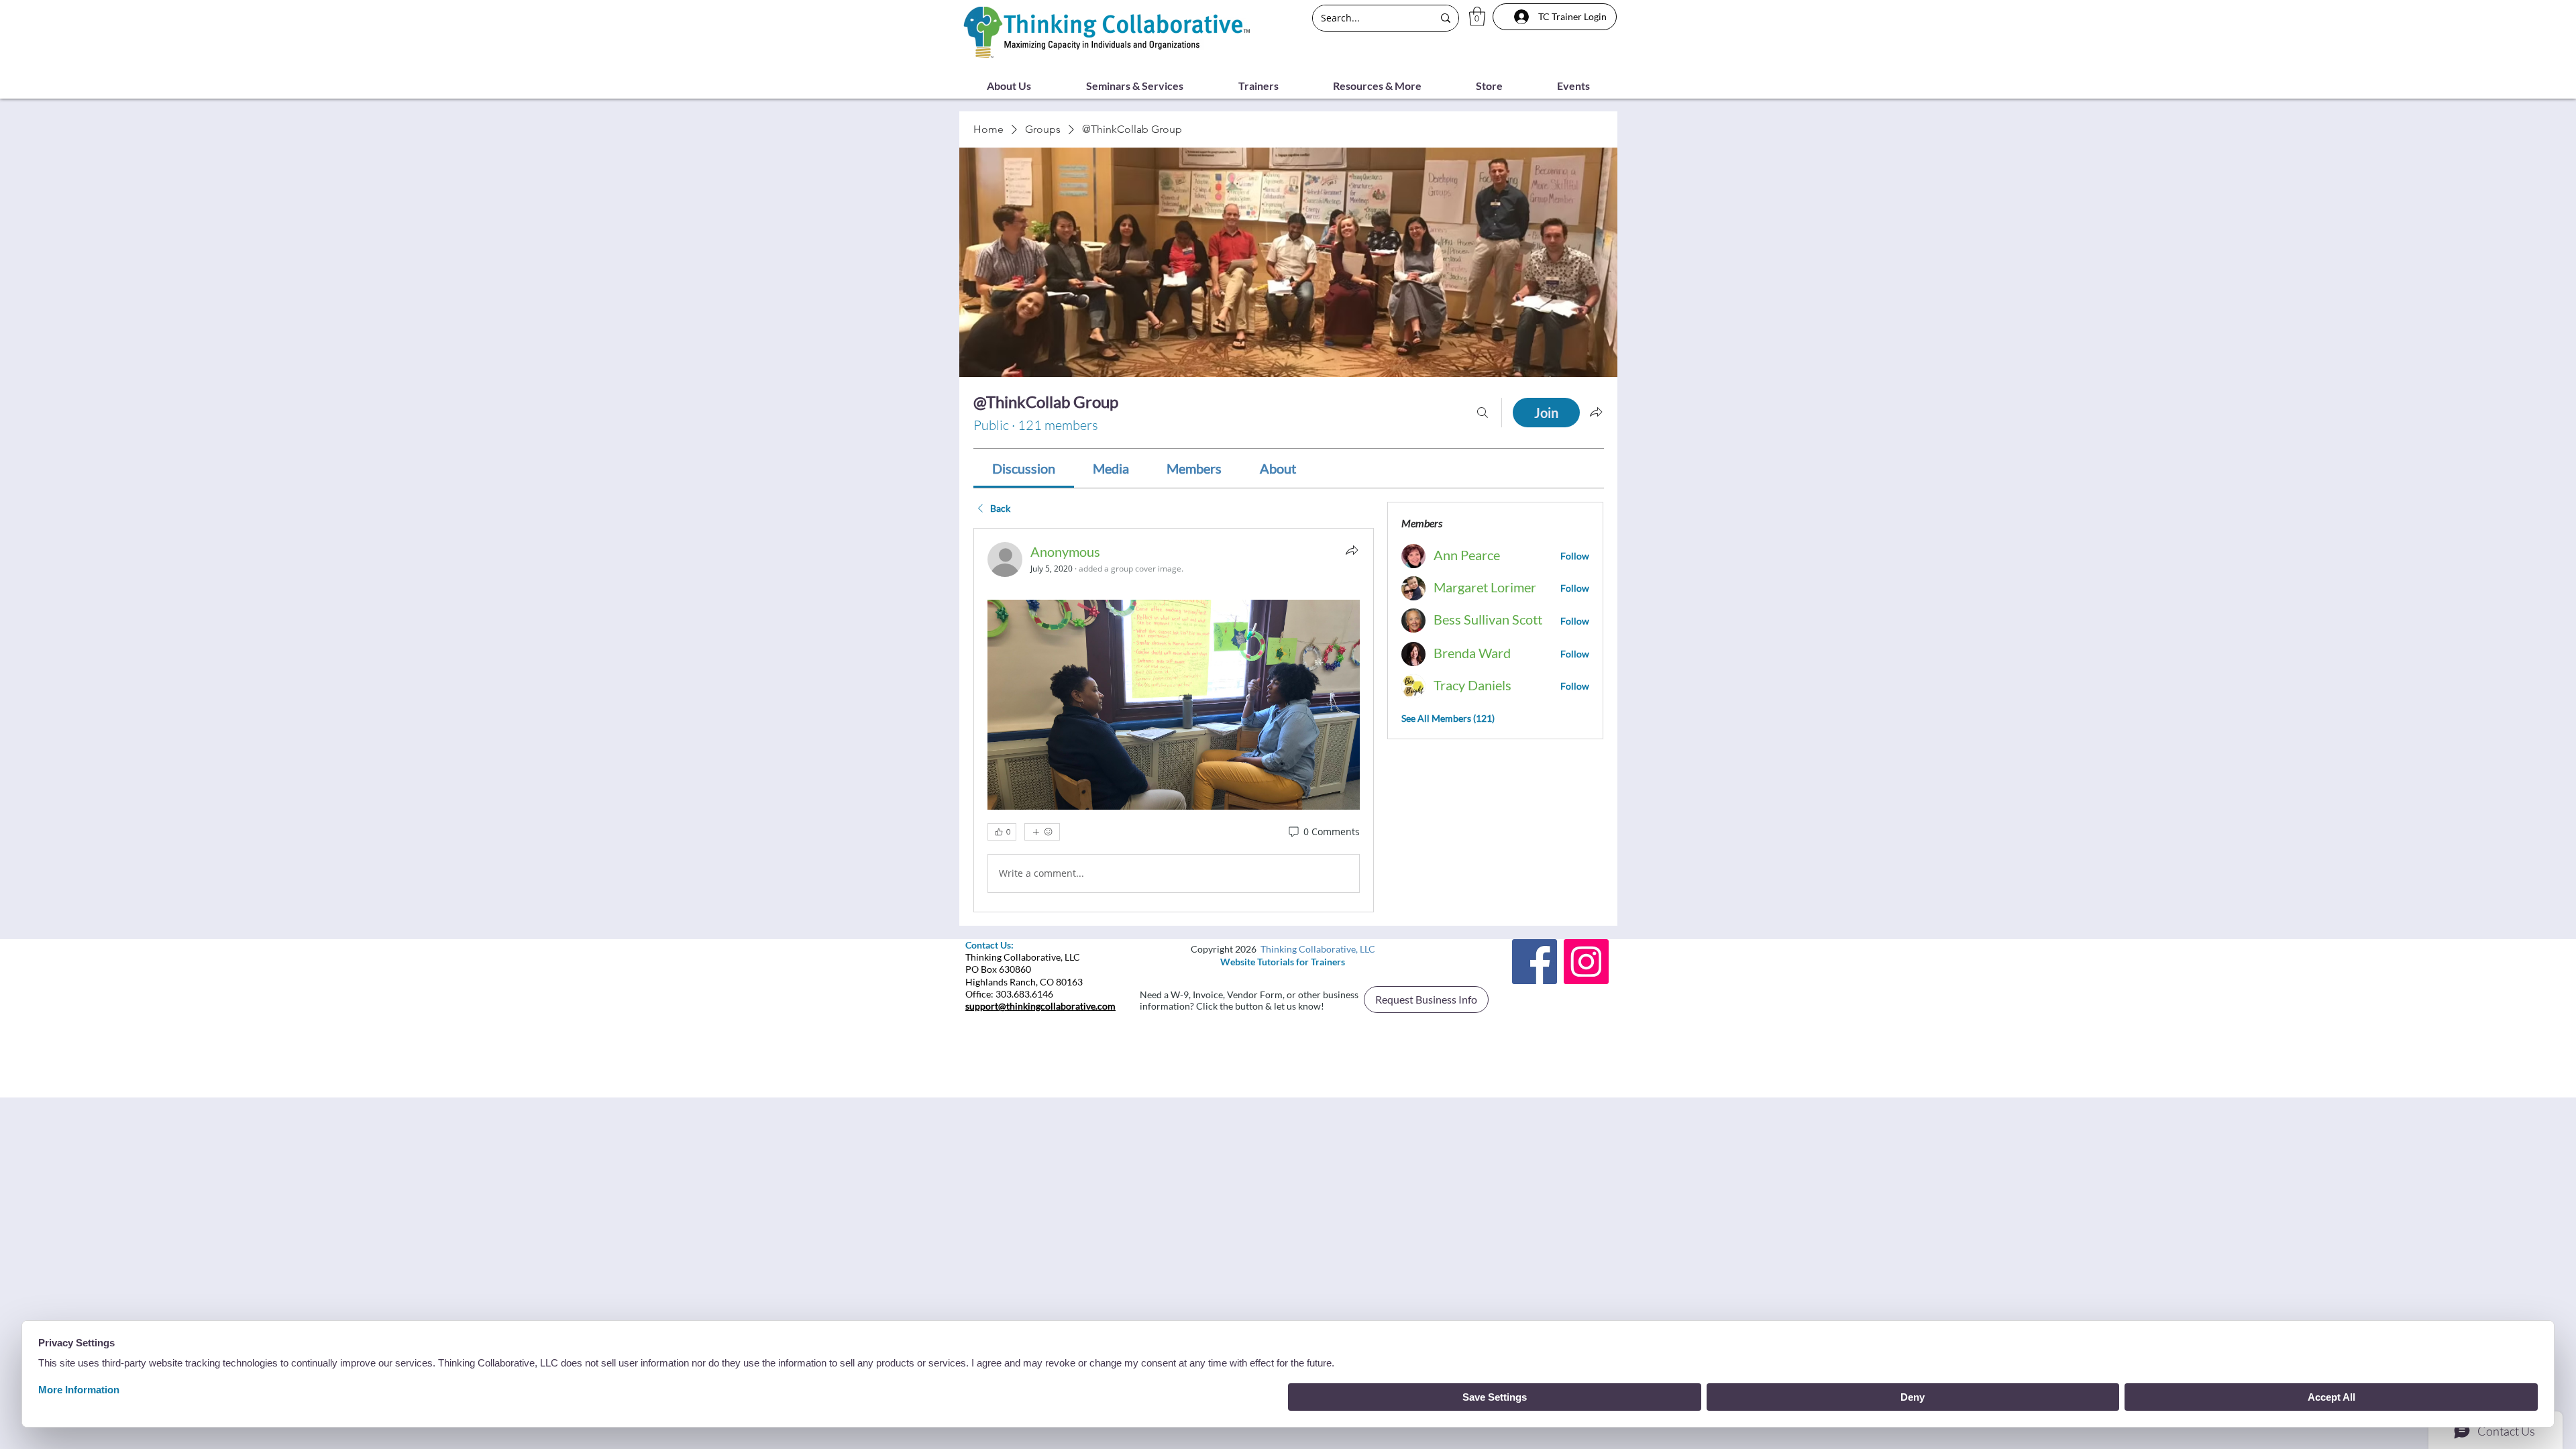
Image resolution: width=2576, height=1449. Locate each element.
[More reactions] (1042, 832)
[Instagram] (1586, 962)
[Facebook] (1535, 962)
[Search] (1483, 413)
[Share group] (1596, 412)
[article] (1174, 720)
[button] (1477, 16)
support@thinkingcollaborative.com (1040, 1006)
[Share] (1352, 550)
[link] (1024, 468)
